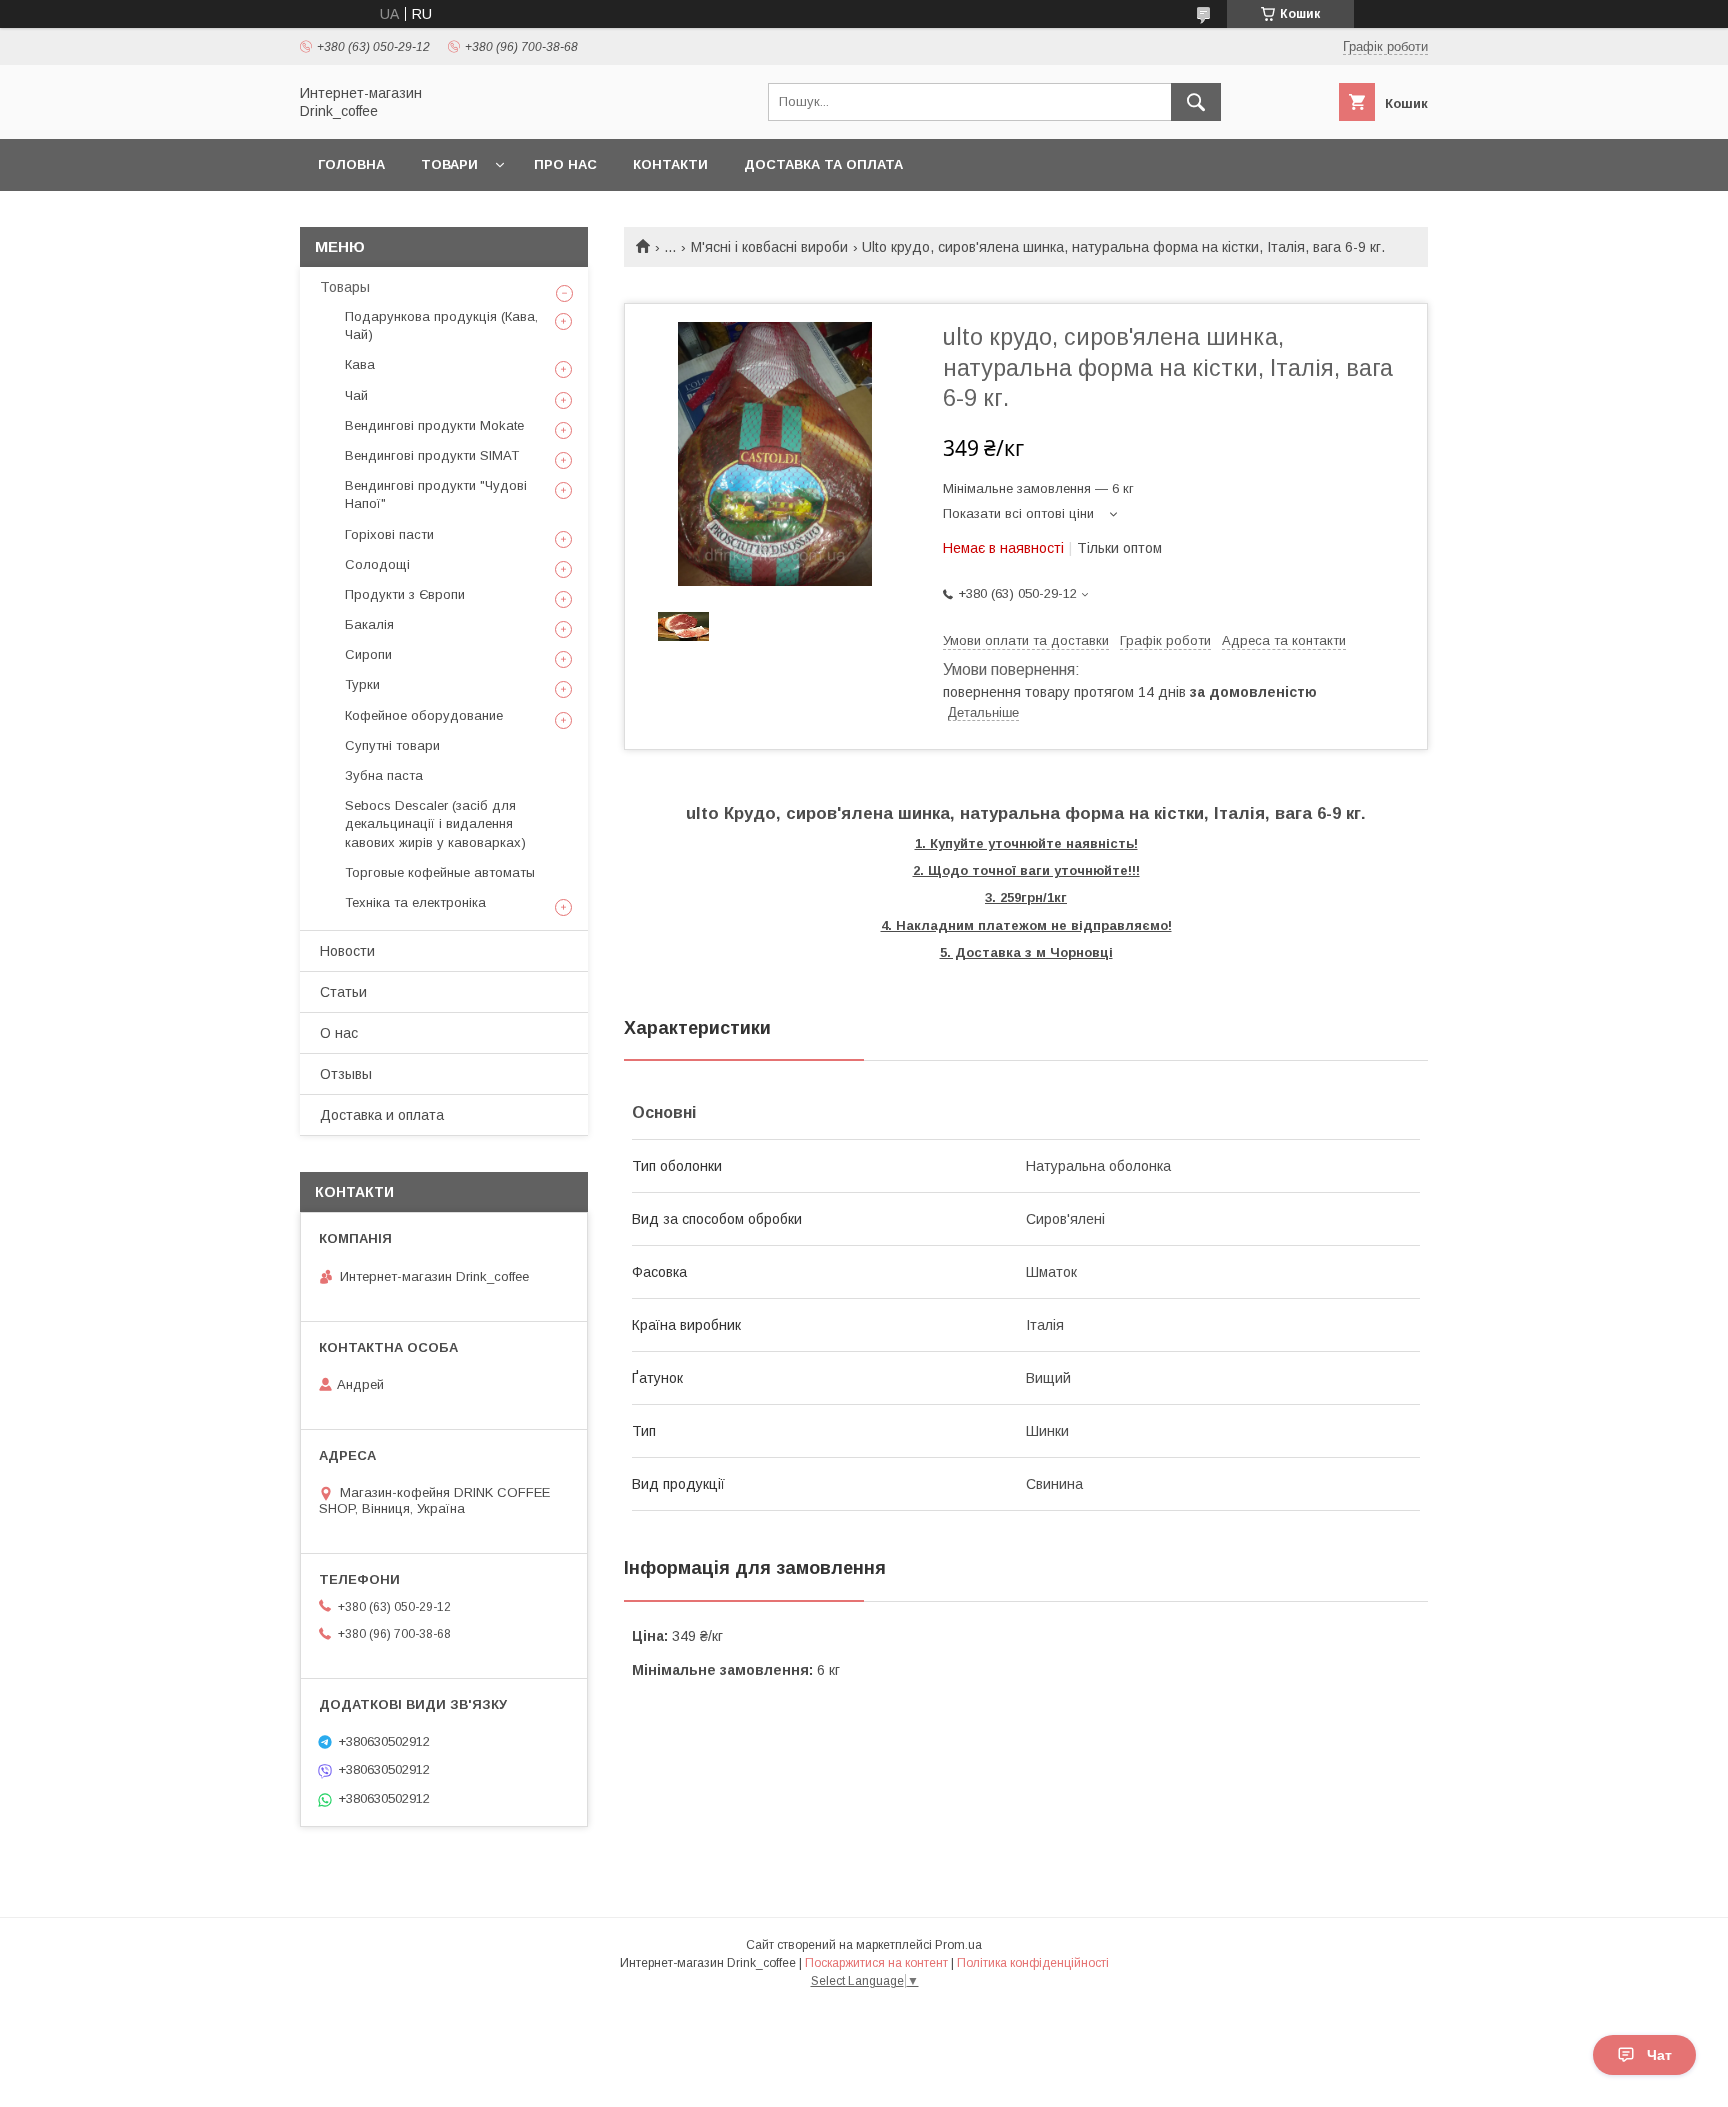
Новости (347, 951)
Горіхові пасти (389, 534)
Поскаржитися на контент (876, 1963)
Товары (345, 287)
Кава (360, 364)
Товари (449, 164)
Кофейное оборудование (424, 715)
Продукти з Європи (405, 594)
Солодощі (377, 564)
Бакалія (369, 624)
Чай (356, 395)
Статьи (343, 992)
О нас (339, 1033)
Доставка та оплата (823, 164)
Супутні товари (392, 745)
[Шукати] (1196, 102)
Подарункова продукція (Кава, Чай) (441, 325)
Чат (1659, 2055)
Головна (351, 164)
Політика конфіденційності (1033, 1963)
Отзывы (346, 1074)
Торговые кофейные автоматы (440, 872)
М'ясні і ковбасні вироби (769, 247)
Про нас (565, 164)
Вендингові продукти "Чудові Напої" (436, 494)
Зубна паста (384, 775)
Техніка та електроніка (415, 902)
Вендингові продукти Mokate (434, 425)
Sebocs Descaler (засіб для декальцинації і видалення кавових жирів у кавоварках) (435, 823)
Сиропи (368, 654)
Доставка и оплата (382, 1115)
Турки (362, 684)
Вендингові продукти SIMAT (432, 455)
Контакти (670, 164)
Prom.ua (958, 1945)
